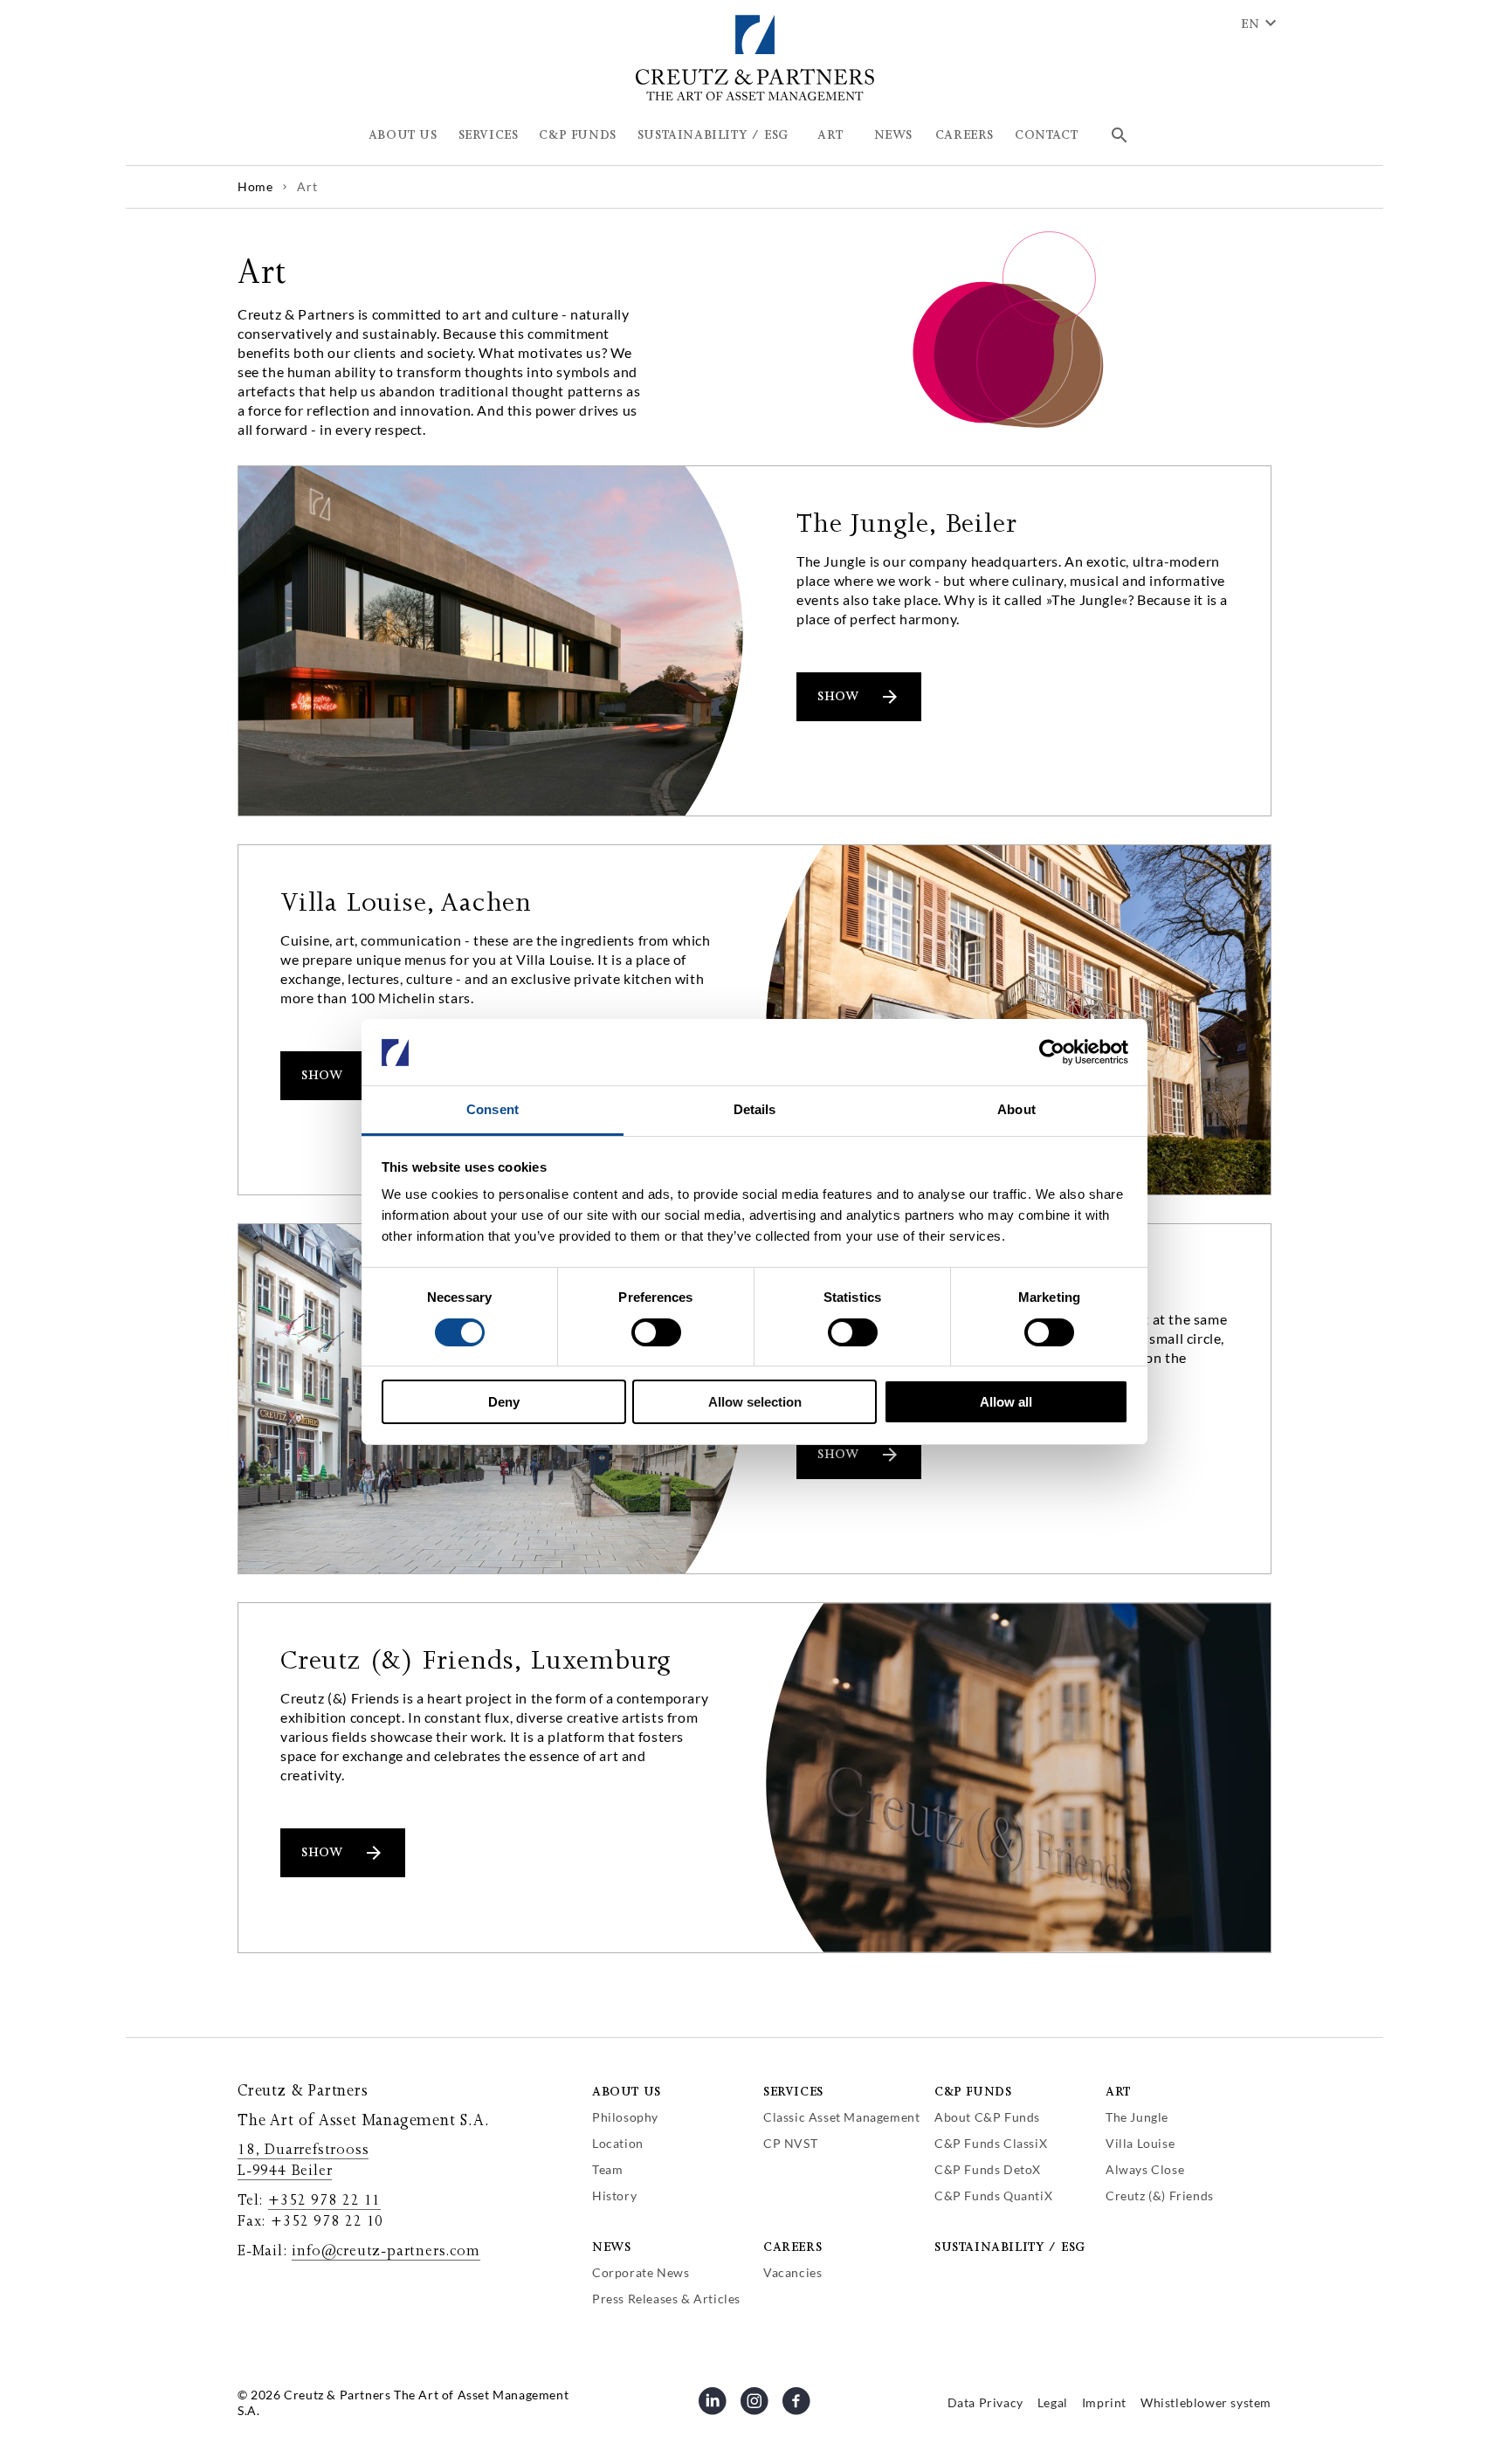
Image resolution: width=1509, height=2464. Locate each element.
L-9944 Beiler (285, 2171)
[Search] (1120, 135)
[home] (755, 97)
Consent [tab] (493, 1110)
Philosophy (625, 2117)
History (614, 2196)
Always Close (1145, 2169)
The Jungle (1137, 2117)
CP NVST (790, 2143)
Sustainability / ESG (1010, 2247)
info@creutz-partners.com (386, 2251)
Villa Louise (1140, 2143)
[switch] (656, 1332)
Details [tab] (755, 1110)
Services (793, 2092)
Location (618, 2143)
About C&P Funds (987, 2117)
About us (627, 2092)
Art (1118, 2092)
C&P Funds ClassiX (991, 2143)
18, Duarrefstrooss (303, 2150)
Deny (504, 1403)
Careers (792, 2247)
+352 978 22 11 (324, 2200)
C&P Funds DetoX (988, 2169)
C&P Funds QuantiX (993, 2196)
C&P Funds (973, 2092)
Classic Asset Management (841, 2117)
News (611, 2247)
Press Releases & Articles (666, 2299)
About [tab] (1016, 1110)
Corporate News (641, 2272)
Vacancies (792, 2272)
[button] (403, 135)
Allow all (1006, 1403)
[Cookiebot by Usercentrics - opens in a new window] (1052, 1052)
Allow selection (755, 1403)
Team (607, 2169)
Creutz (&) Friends (1160, 2196)
